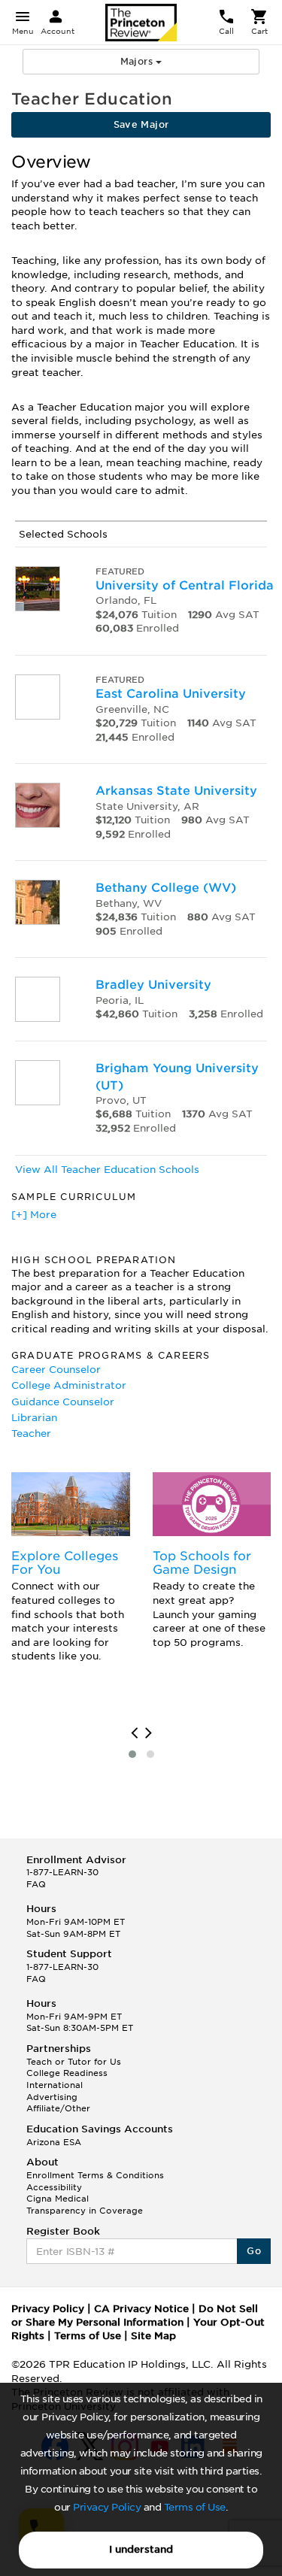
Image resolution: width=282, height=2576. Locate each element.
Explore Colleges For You (65, 1563)
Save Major (141, 124)
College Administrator (69, 1385)
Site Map (153, 2336)
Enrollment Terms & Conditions (95, 2175)
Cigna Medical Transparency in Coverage (85, 2205)
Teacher (31, 1433)
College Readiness (67, 2073)
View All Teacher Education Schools (107, 1170)
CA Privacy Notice (141, 2309)
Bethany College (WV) (166, 888)
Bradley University (153, 985)
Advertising (52, 2097)
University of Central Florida (185, 585)
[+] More (34, 1215)
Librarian (34, 1418)
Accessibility (54, 2187)
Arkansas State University (176, 791)
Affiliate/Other (58, 2108)
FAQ (36, 1884)
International (55, 2085)
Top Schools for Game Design (202, 1563)
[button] (132, 1754)
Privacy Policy (107, 2507)
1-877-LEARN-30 (62, 1872)
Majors (138, 61)
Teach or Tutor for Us (74, 2062)
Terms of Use (195, 2507)
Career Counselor (56, 1370)
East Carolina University (171, 694)
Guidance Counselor (63, 1402)
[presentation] (134, 1733)
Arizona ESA (54, 2142)
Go (254, 2251)
